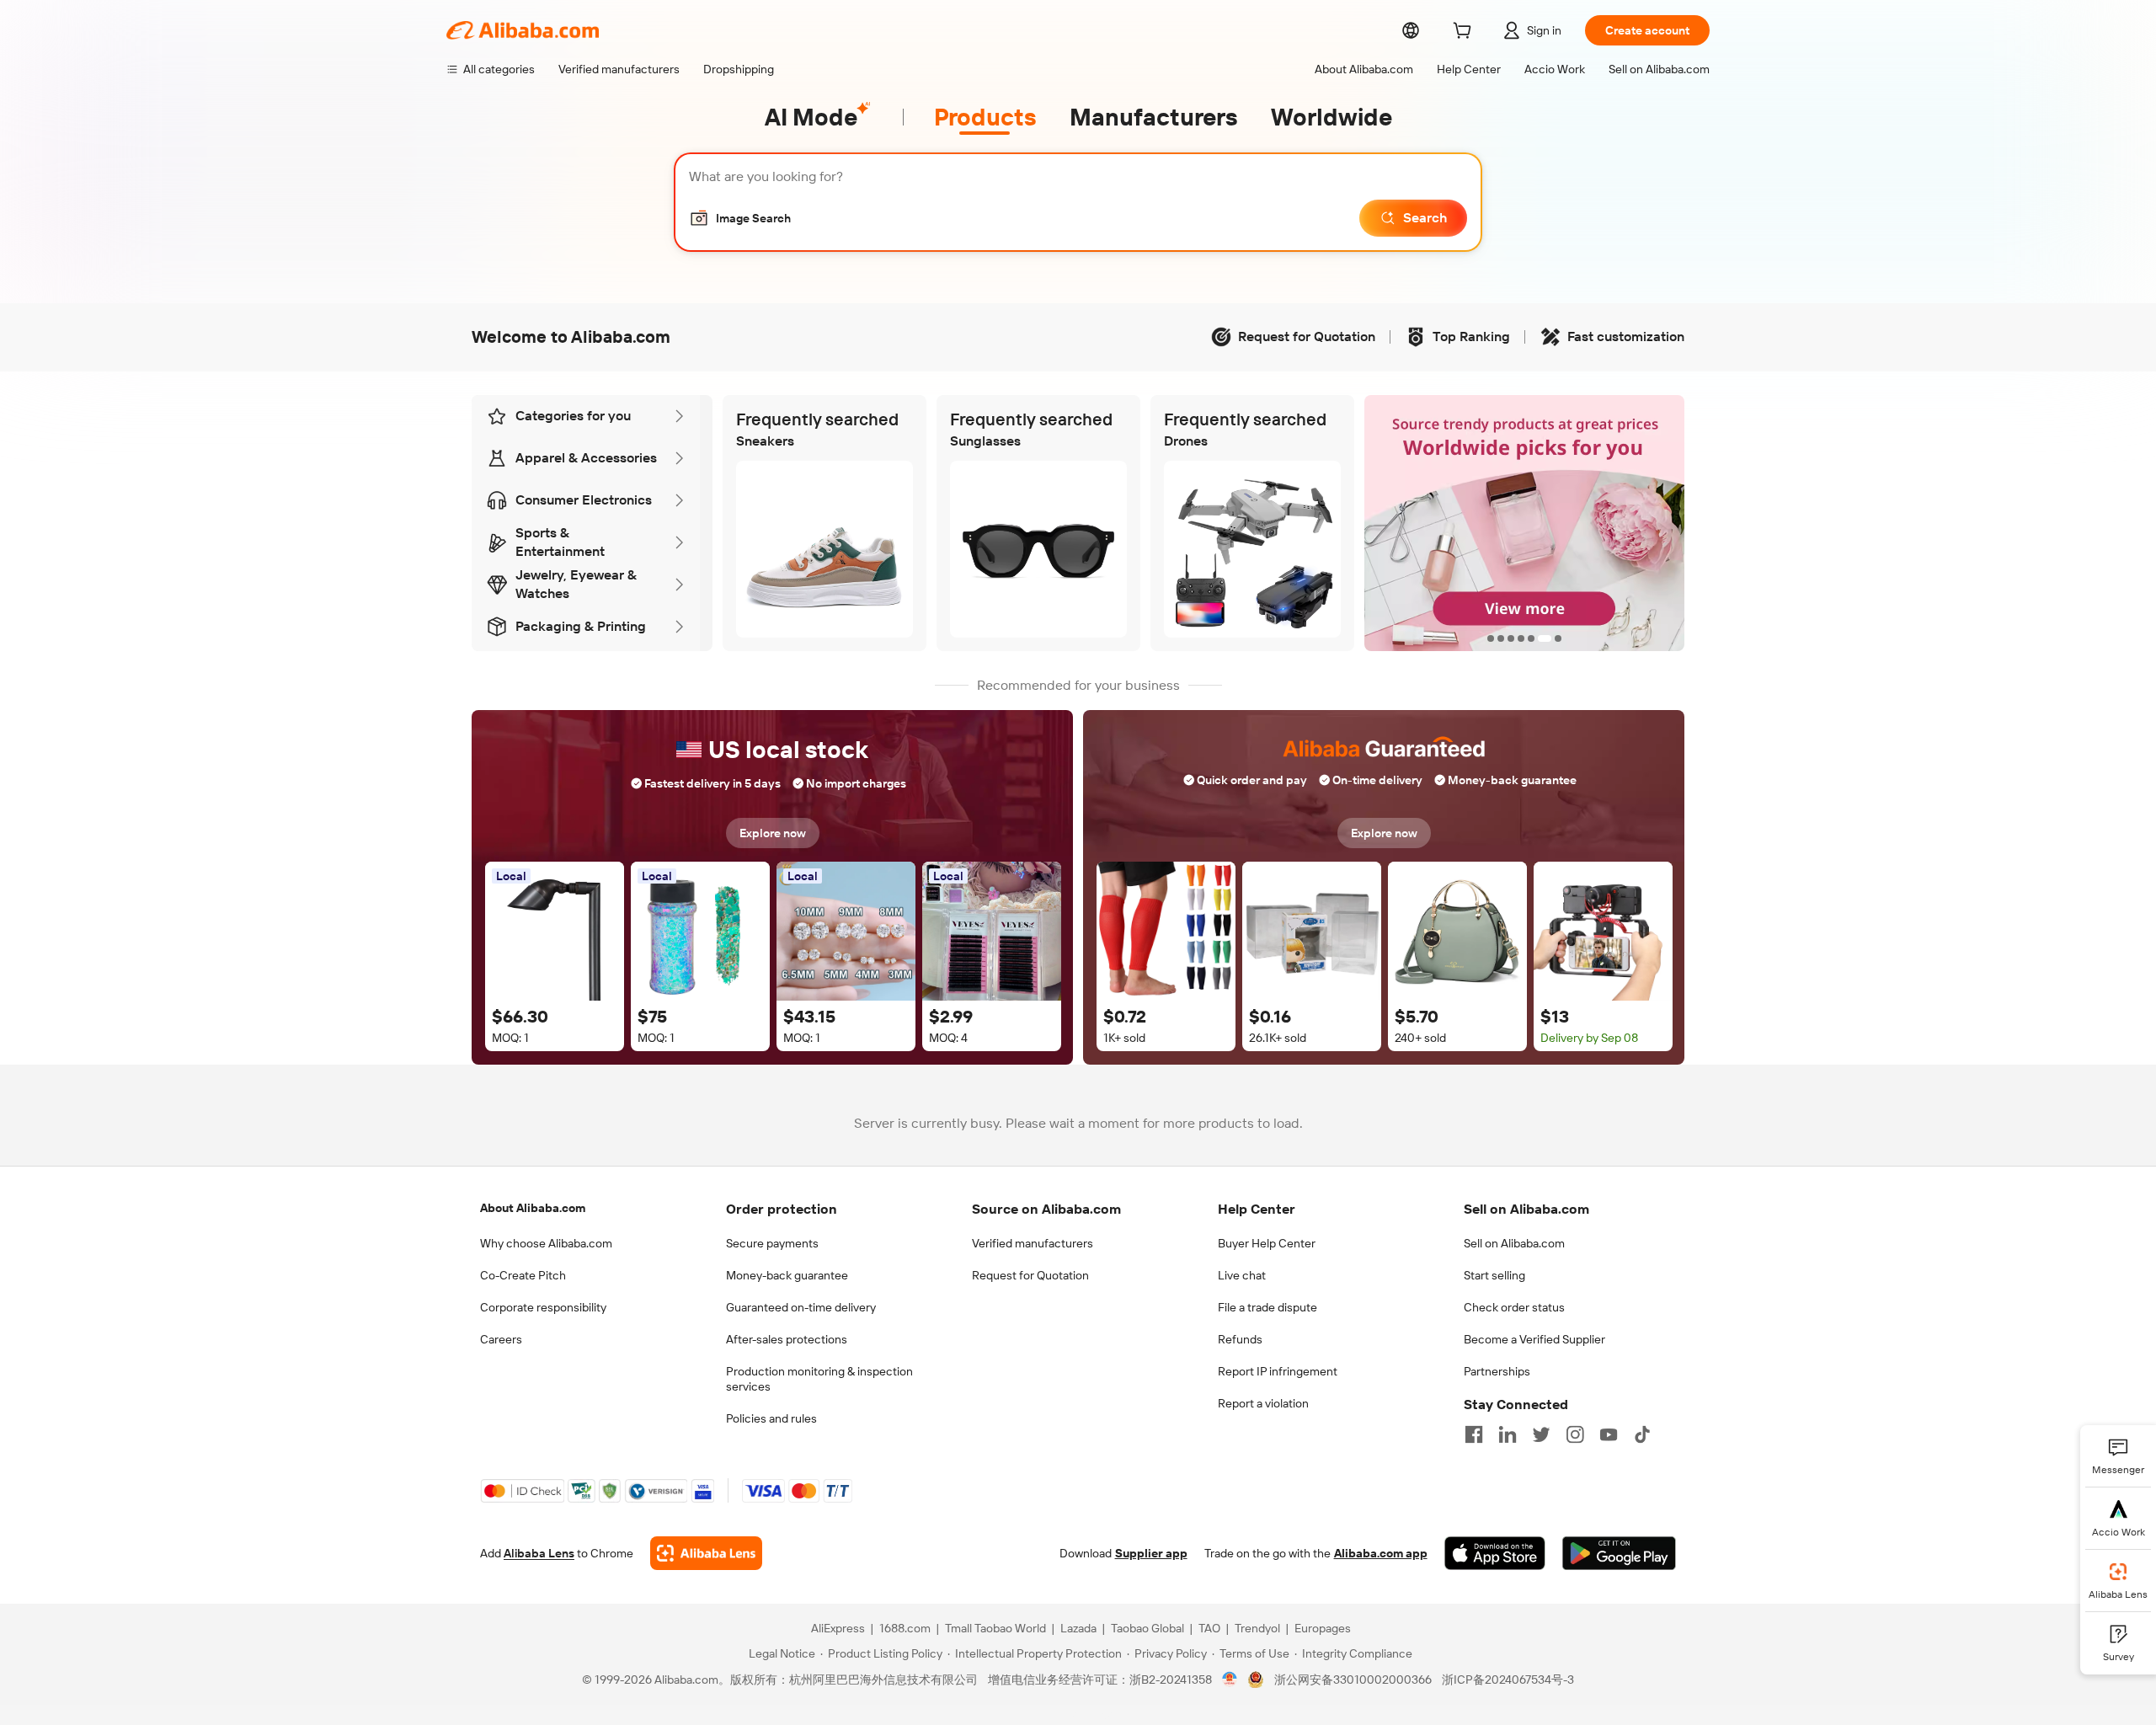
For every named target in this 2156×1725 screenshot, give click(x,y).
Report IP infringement (1278, 1371)
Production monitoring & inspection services (819, 1379)
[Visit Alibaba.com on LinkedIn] (1508, 1434)
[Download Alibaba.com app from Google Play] (1619, 1553)
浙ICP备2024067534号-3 (1508, 1680)
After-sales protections (787, 1339)
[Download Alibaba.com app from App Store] (1495, 1553)
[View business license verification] (1230, 1680)
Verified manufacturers (1033, 1243)
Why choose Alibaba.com (546, 1243)
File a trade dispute (1267, 1307)
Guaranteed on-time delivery (801, 1307)
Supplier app (1151, 1553)
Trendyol (1257, 1628)
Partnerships (1497, 1371)
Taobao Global (1147, 1628)
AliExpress (838, 1628)
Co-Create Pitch (523, 1275)
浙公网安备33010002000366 (1353, 1680)
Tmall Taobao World (995, 1628)
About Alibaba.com (533, 1208)
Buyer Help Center (1267, 1243)
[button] (740, 218)
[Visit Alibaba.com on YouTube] (1609, 1434)
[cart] (1465, 33)
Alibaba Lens (539, 1553)
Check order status (1514, 1307)
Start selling (1494, 1275)
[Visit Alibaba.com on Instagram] (1575, 1434)
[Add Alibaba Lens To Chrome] (706, 1553)
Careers (501, 1339)
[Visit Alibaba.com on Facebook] (1474, 1434)
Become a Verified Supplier (1534, 1339)
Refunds (1240, 1339)
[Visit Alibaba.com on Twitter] (1541, 1434)
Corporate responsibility (543, 1307)
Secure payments (772, 1243)
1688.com (905, 1628)
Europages (1323, 1628)
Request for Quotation (1030, 1275)
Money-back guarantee (787, 1275)
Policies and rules (771, 1418)
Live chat (1242, 1275)
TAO (1209, 1628)
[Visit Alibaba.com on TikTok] (1642, 1434)
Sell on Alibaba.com (1514, 1243)
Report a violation (1263, 1403)
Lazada (1078, 1628)
